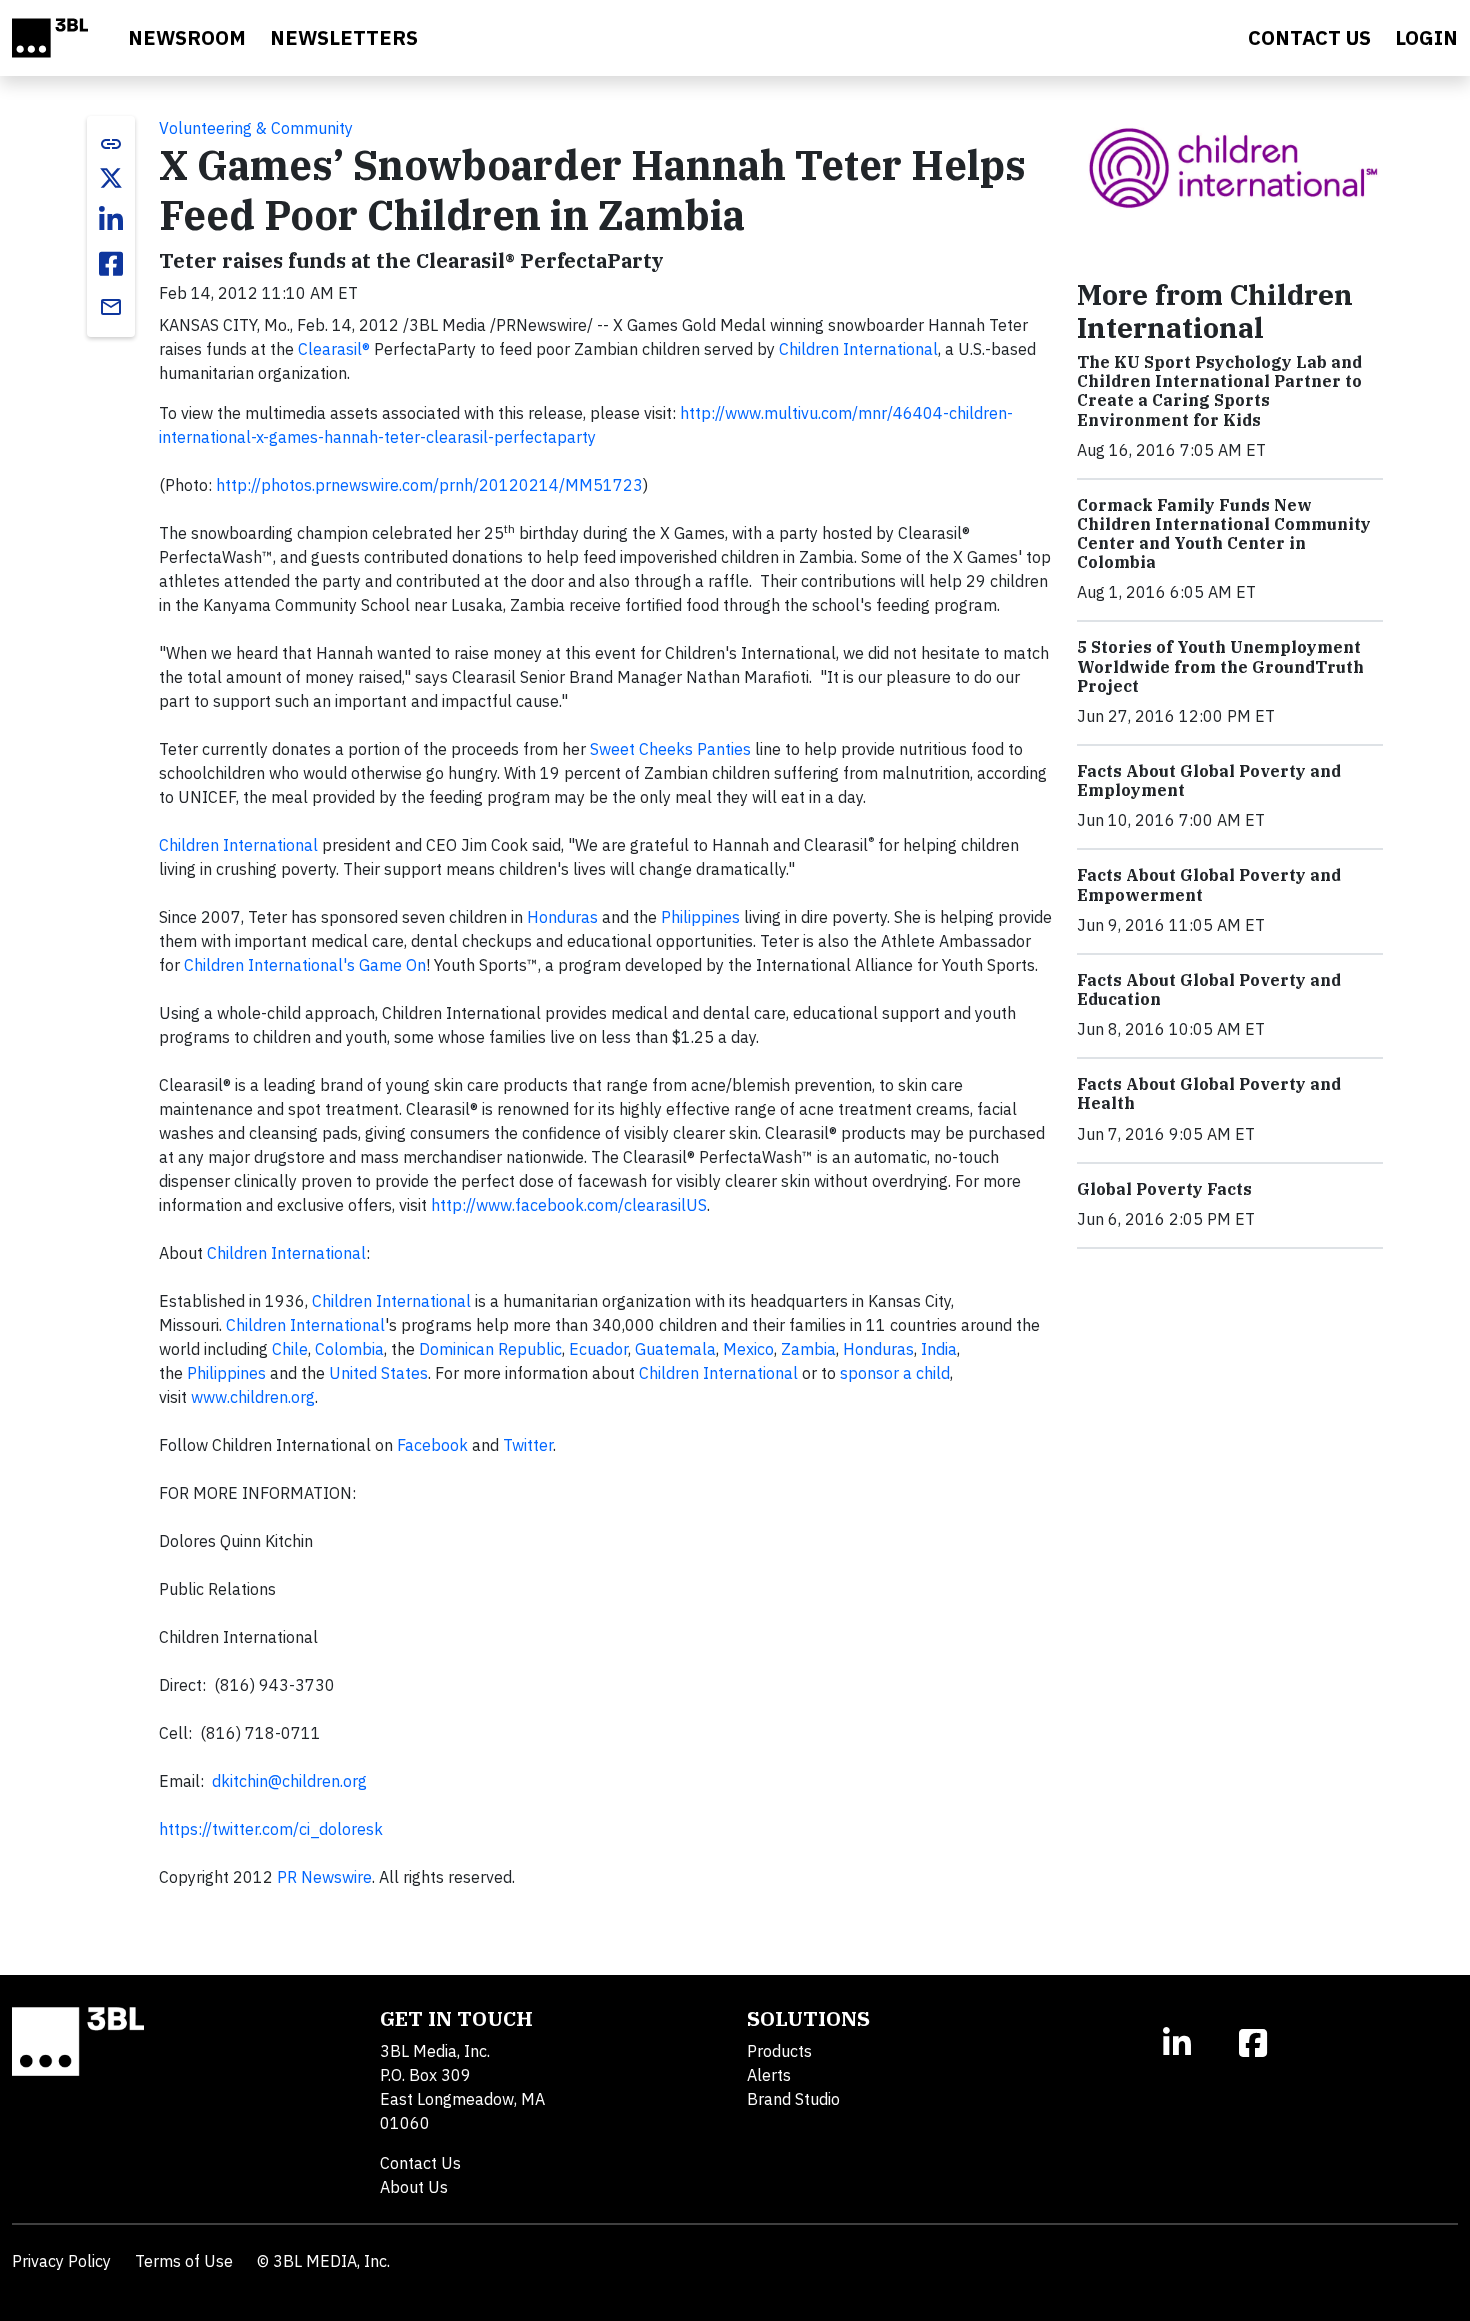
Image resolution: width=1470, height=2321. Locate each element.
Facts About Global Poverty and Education (1209, 989)
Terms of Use (184, 2261)
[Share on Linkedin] (111, 220)
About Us (414, 2187)
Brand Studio (793, 2099)
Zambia (808, 1349)
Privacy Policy (61, 2261)
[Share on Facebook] (111, 264)
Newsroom (187, 37)
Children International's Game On (305, 965)
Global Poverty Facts (1164, 1189)
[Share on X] (111, 178)
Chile (290, 1349)
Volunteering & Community (256, 128)
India (939, 1349)
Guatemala (675, 1349)
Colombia (349, 1349)
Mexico (748, 1349)
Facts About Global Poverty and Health (1209, 1093)
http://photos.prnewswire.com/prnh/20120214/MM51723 (429, 485)
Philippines (700, 917)
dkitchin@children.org (289, 1781)
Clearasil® (334, 349)
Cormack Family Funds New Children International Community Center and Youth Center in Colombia (1224, 534)
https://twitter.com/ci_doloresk (271, 1829)
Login (1426, 37)
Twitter (528, 1445)
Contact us (1309, 37)
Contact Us (420, 2163)
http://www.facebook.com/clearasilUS (569, 1205)
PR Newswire (324, 1877)
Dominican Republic (490, 1349)
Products (779, 2051)
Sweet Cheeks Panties (670, 749)
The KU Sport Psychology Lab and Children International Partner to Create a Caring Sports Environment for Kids (1219, 391)
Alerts (769, 2075)
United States (378, 1373)
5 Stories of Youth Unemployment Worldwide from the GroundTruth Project (1220, 666)
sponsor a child (895, 1373)
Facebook (432, 1445)
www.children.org (253, 1397)
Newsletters (344, 37)
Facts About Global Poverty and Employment (1209, 780)
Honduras (562, 917)
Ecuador (598, 1349)
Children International (858, 349)
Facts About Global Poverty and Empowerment (1209, 884)
